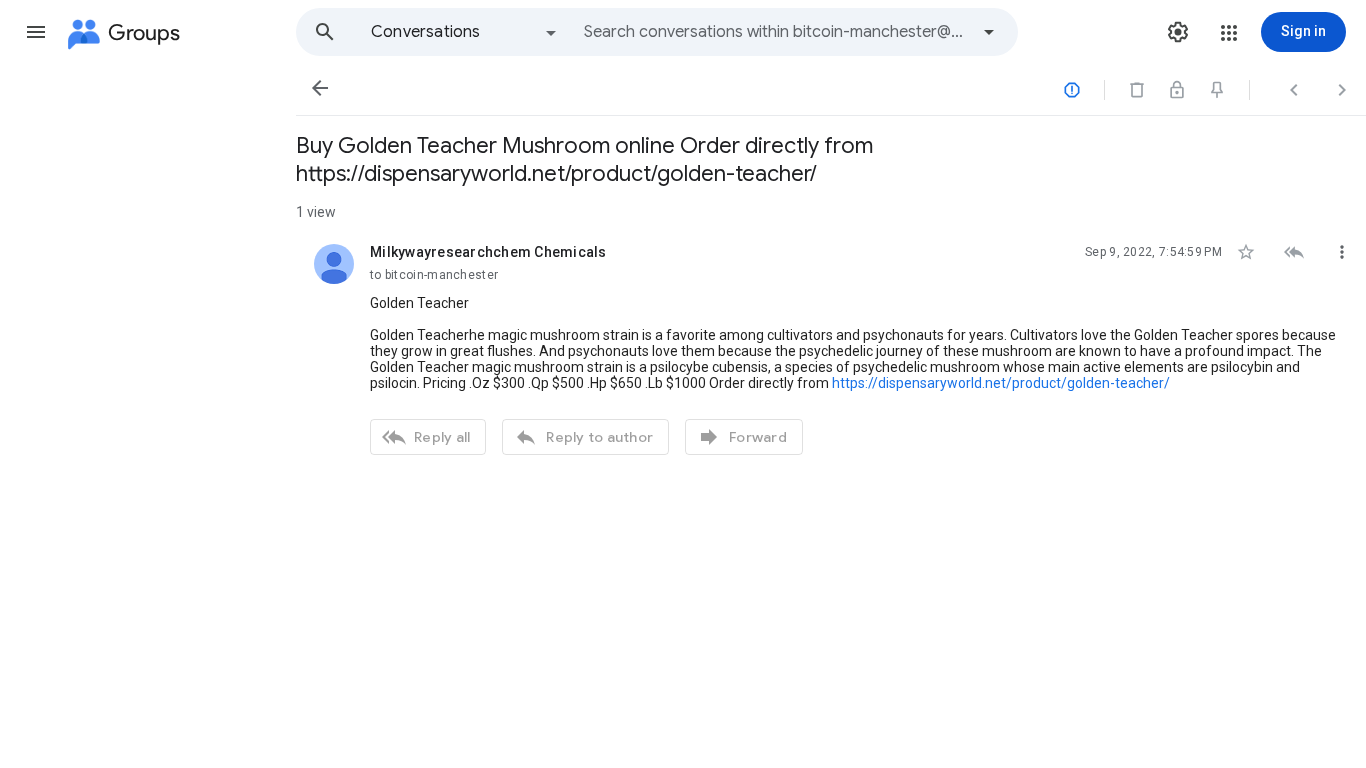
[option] (465, 32)
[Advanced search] (989, 32)
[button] (36, 32)
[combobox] (776, 32)
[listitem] (831, 347)
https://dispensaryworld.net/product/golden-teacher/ (1001, 383)
